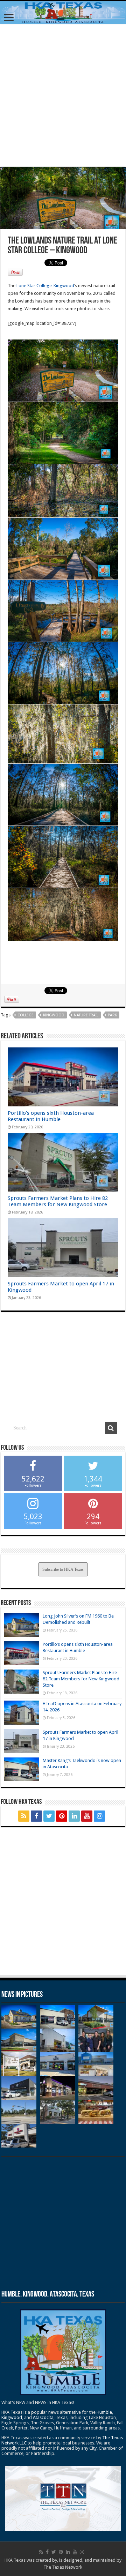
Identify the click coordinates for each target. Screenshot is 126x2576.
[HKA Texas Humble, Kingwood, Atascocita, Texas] (63, 12)
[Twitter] (49, 1816)
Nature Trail (86, 1015)
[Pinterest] (62, 1816)
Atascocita (43, 2417)
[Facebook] (36, 1816)
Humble (104, 2412)
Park (112, 1015)
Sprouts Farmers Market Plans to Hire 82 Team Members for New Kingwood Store (58, 1201)
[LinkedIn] (74, 1816)
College (26, 1015)
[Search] (111, 1428)
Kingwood (54, 1015)
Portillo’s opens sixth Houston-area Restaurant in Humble (51, 1116)
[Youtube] (87, 1816)
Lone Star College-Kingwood (45, 286)
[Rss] (24, 1816)
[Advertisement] (63, 95)
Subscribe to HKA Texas (63, 1569)
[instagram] (99, 1816)
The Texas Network (63, 2567)
